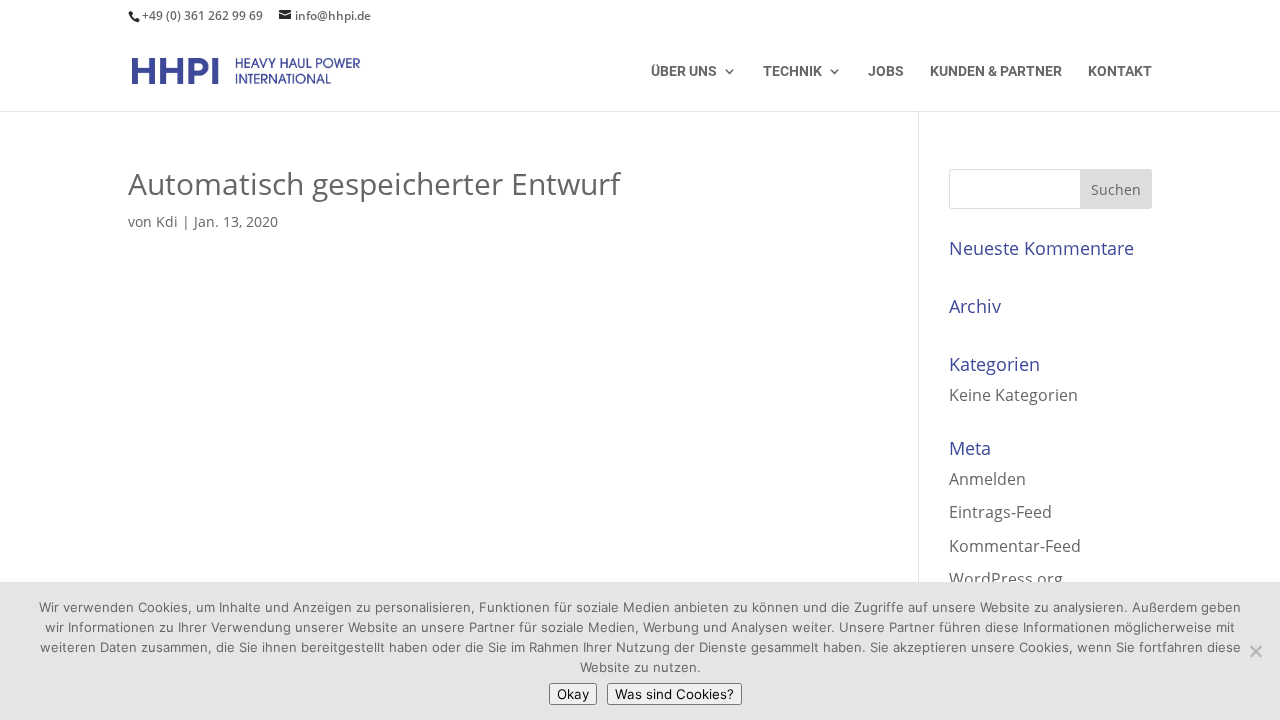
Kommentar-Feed (1015, 546)
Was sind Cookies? (674, 694)
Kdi (167, 221)
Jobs (886, 71)
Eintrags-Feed (1000, 512)
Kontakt (1120, 71)
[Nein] (1255, 651)
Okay (573, 694)
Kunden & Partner (996, 71)
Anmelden (987, 479)
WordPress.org (1006, 579)
